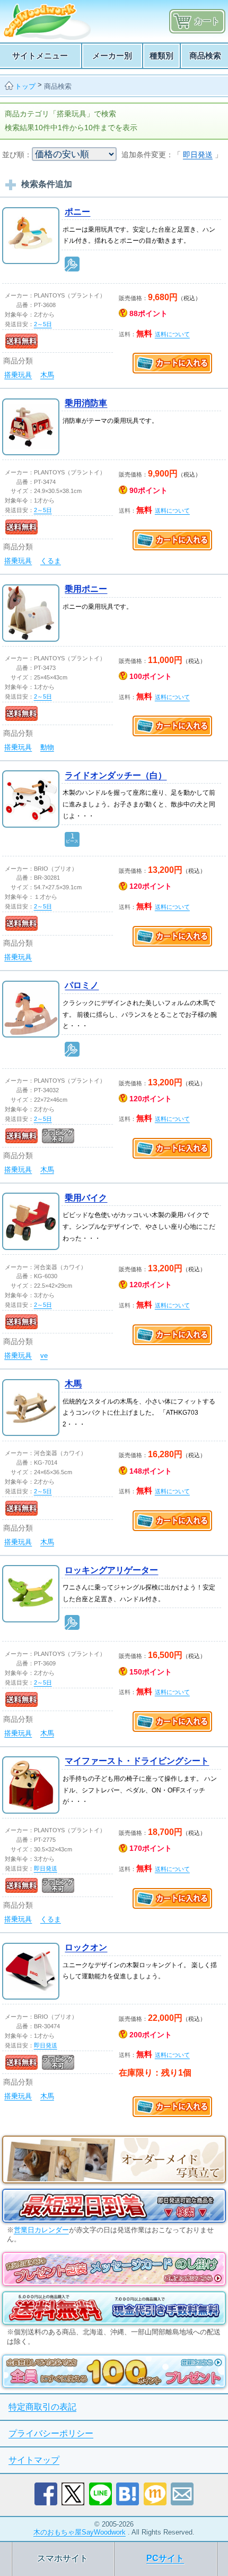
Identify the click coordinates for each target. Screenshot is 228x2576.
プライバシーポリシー (51, 2433)
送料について (172, 334)
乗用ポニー (86, 589)
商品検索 (58, 86)
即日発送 (198, 155)
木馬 (47, 375)
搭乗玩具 (18, 375)
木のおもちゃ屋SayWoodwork (80, 2532)
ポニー (77, 212)
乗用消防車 (86, 403)
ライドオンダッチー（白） (116, 775)
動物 (47, 747)
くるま (51, 561)
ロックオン (86, 1947)
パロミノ (82, 985)
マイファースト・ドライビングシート (137, 1761)
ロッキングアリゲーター (111, 1570)
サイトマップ (34, 2460)
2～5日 (43, 324)
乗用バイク (86, 1198)
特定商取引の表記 (42, 2407)
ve (44, 1355)
